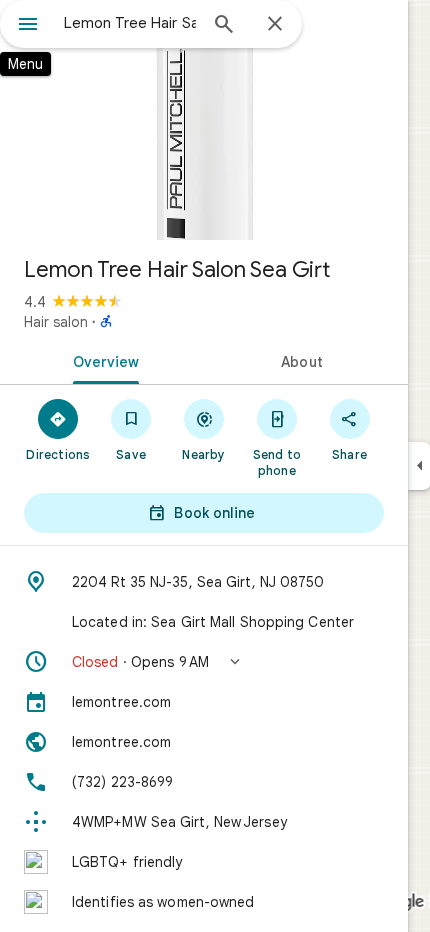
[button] (204, 662)
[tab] (102, 360)
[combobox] (130, 23)
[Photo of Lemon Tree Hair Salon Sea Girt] (204, 120)
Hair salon (56, 322)
